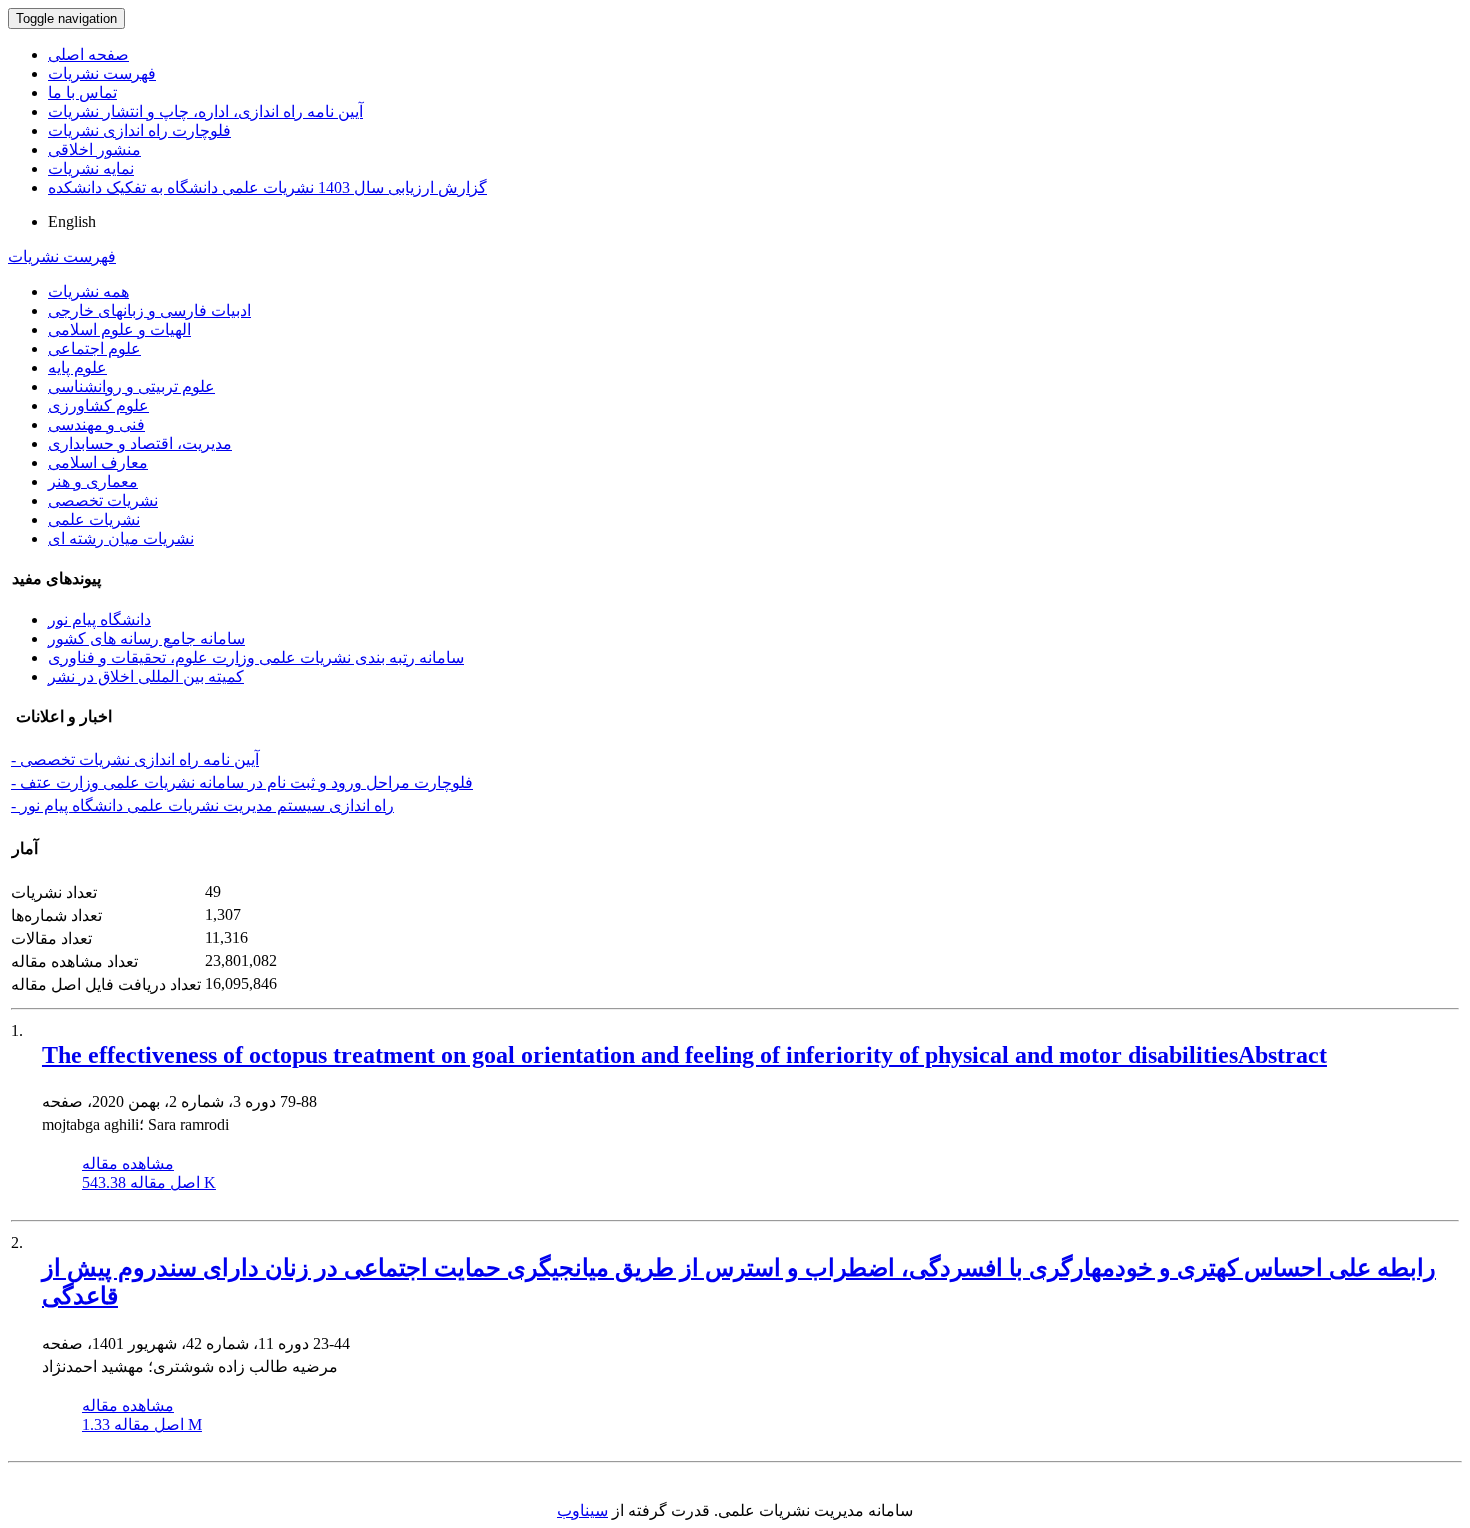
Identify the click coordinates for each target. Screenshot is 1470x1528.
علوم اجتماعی (94, 348)
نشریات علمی (94, 519)
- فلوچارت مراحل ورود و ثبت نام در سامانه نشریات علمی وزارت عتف (242, 782)
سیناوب (582, 1510)
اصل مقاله (149, 1182)
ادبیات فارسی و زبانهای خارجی (149, 310)
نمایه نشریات (91, 168)
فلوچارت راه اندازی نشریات (139, 130)
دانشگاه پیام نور (99, 619)
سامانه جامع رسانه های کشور (146, 638)
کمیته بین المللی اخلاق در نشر (146, 676)
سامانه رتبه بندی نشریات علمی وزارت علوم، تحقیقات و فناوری (256, 657)
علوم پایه (77, 367)
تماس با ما (82, 92)
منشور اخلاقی (94, 149)
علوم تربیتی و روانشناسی (131, 386)
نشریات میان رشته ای (121, 538)
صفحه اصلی (88, 54)
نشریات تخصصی (103, 500)
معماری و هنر (93, 481)
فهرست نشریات (102, 73)
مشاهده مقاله (128, 1163)
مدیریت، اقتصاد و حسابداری (140, 443)
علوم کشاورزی (98, 405)
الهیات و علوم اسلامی (119, 329)
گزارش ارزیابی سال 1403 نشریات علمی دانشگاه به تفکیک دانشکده (267, 187)
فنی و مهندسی (96, 424)
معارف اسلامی (98, 462)
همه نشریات (88, 291)
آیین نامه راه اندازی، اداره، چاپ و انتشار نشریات (205, 111)
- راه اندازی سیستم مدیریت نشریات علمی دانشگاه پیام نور (202, 805)
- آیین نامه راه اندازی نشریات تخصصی (135, 759)
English (72, 221)
